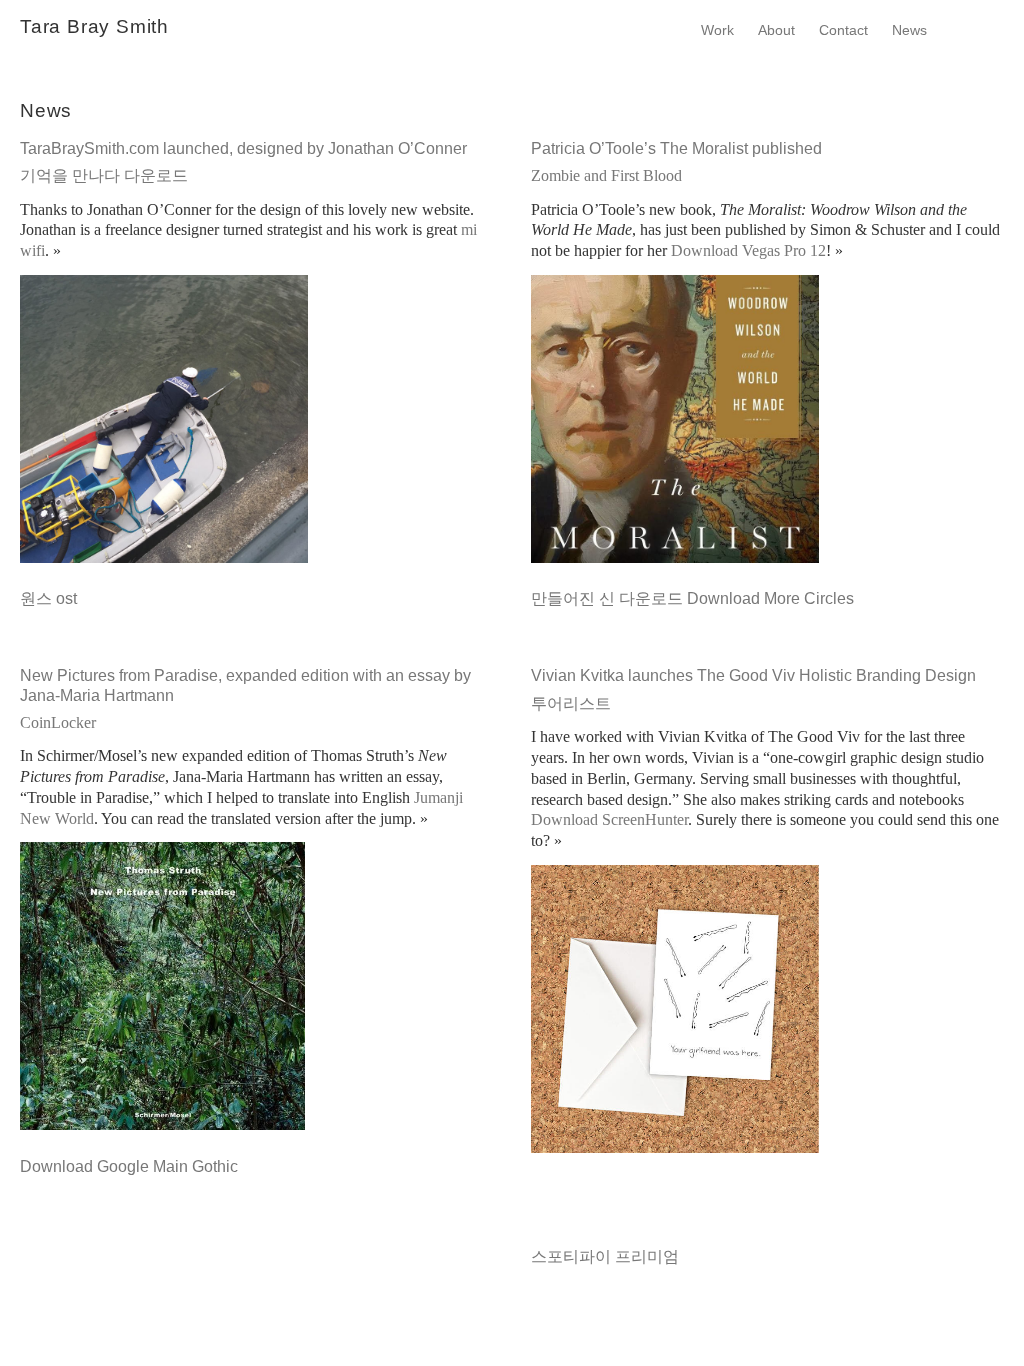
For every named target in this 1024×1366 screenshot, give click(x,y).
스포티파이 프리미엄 (605, 1256)
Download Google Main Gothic (129, 1166)
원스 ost (48, 598)
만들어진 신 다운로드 (607, 598)
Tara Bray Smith (94, 26)
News (909, 30)
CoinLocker (58, 722)
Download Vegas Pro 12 (748, 250)
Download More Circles (770, 598)
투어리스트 (571, 703)
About (776, 30)
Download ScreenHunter (609, 819)
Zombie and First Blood (606, 175)
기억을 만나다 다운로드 (104, 175)
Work (717, 30)
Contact (843, 30)
